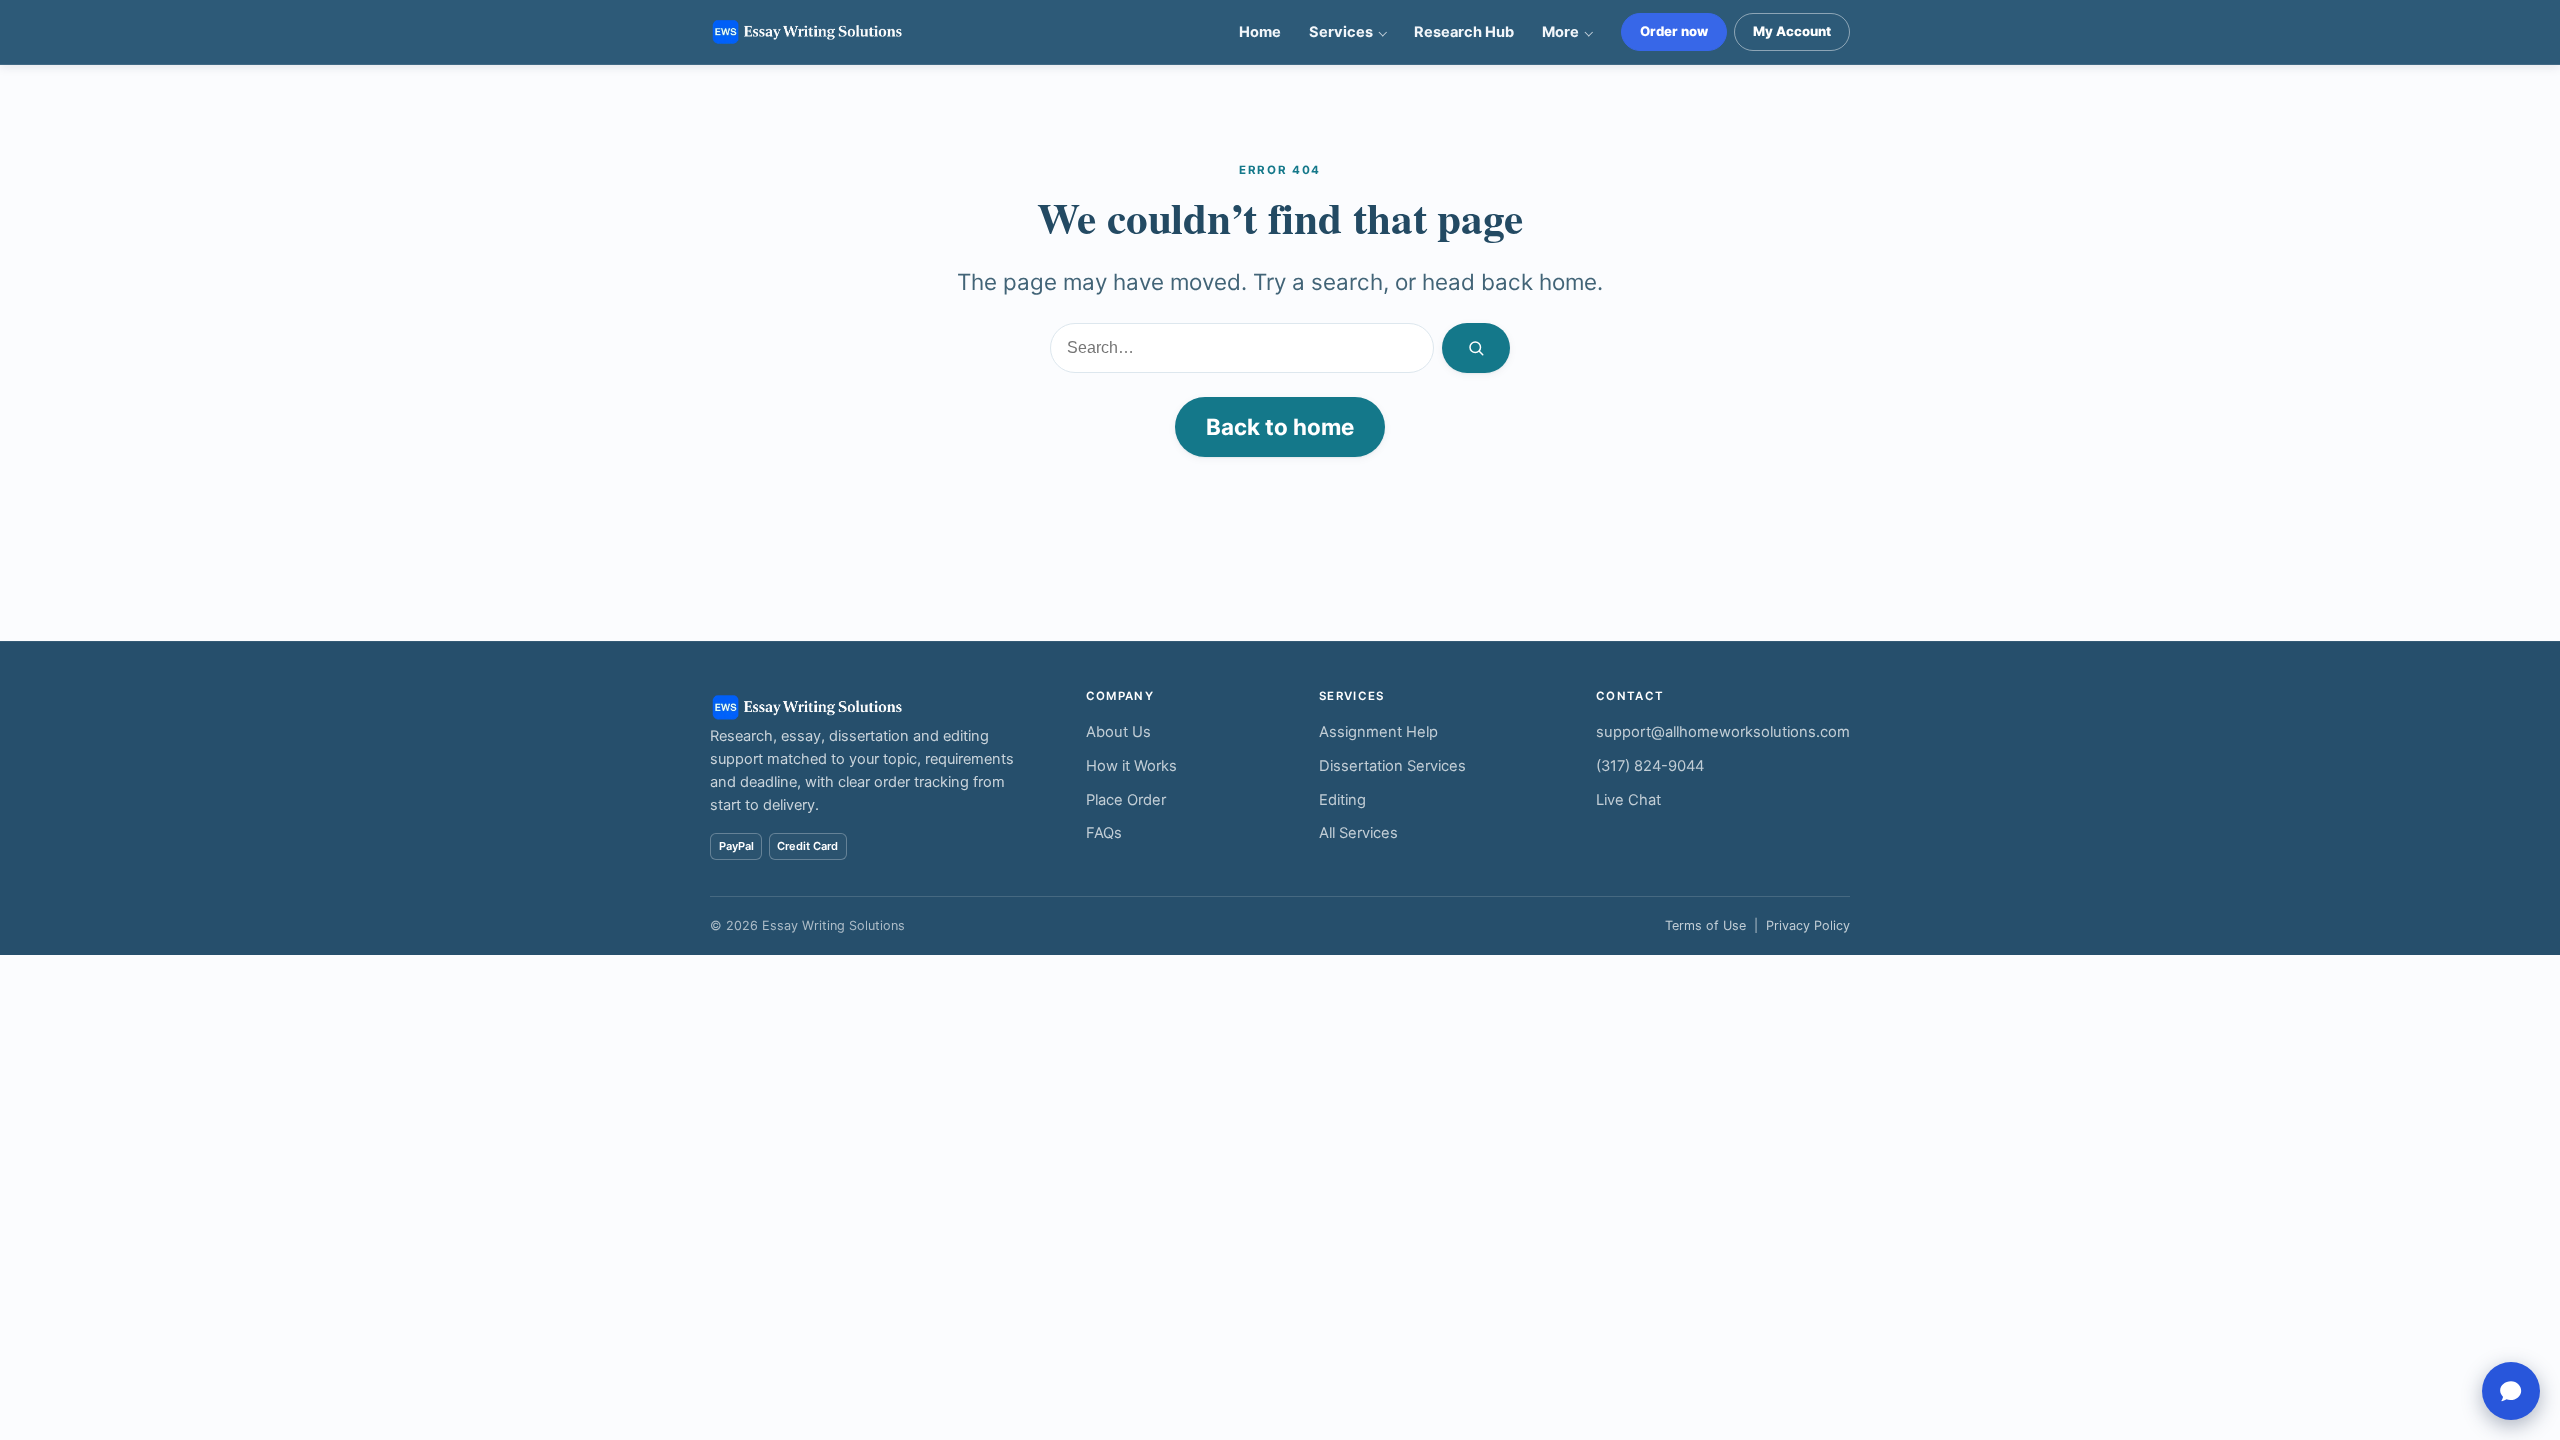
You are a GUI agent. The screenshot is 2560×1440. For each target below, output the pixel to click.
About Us (1118, 732)
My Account (1792, 31)
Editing (1342, 800)
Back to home (1280, 426)
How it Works (1131, 766)
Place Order (1126, 800)
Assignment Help (1378, 732)
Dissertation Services (1392, 766)
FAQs (1104, 833)
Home (1260, 32)
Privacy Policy (1808, 925)
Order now (1674, 31)
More (1560, 32)
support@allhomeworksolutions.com (1723, 732)
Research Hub (1464, 32)
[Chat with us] (2511, 1391)
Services (1341, 32)
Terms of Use (1705, 925)
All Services (1358, 833)
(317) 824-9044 (1650, 766)
